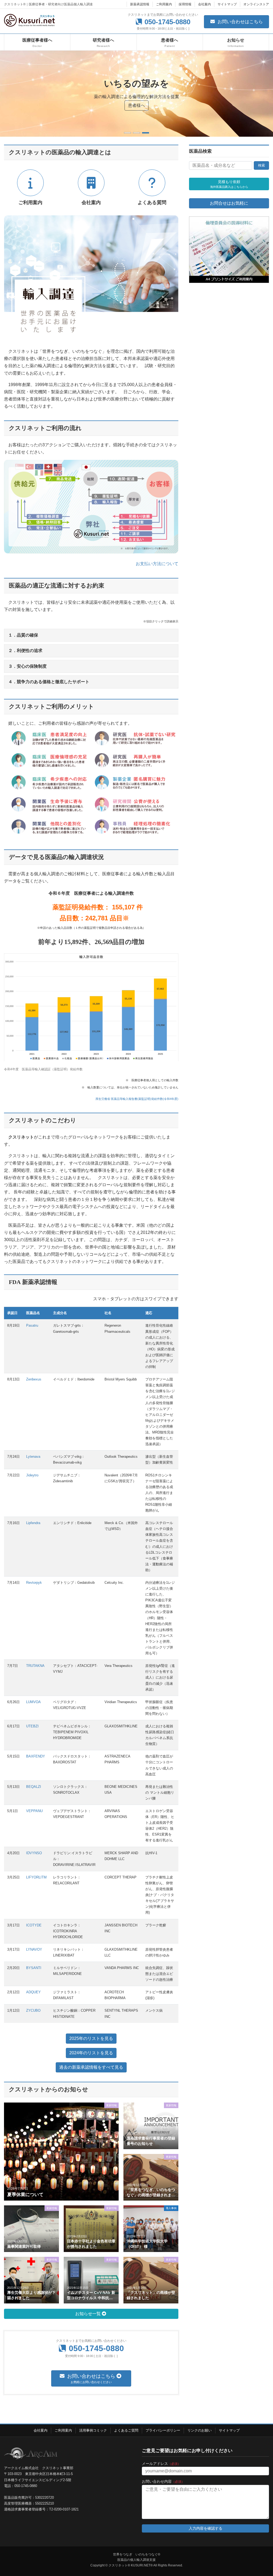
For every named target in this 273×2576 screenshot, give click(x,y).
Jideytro (32, 1475)
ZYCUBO (33, 2010)
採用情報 (185, 4)
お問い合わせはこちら (240, 22)
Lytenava (33, 1457)
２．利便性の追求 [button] (25, 651)
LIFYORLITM (36, 1877)
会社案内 (204, 4)
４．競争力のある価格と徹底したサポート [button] (49, 682)
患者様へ (136, 105)
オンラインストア (256, 4)
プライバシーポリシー (163, 2430)
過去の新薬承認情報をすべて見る (91, 2067)
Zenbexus (34, 1379)
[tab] (91, 635)
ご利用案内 (164, 4)
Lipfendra (33, 1523)
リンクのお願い (200, 2430)
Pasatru (32, 1325)
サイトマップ (227, 4)
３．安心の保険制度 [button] (27, 666)
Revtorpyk (34, 1583)
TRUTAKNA (35, 1666)
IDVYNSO (34, 1853)
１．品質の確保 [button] (23, 635)
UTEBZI (32, 1726)
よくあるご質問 (126, 2430)
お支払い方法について (157, 564)
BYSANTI (34, 1968)
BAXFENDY (36, 1756)
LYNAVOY (34, 1949)
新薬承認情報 (140, 4)
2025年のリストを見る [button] (91, 2038)
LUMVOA (33, 1702)
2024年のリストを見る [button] (91, 2053)
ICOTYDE (34, 1925)
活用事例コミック (93, 2430)
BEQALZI (34, 1787)
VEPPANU (34, 1811)
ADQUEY (33, 1992)
